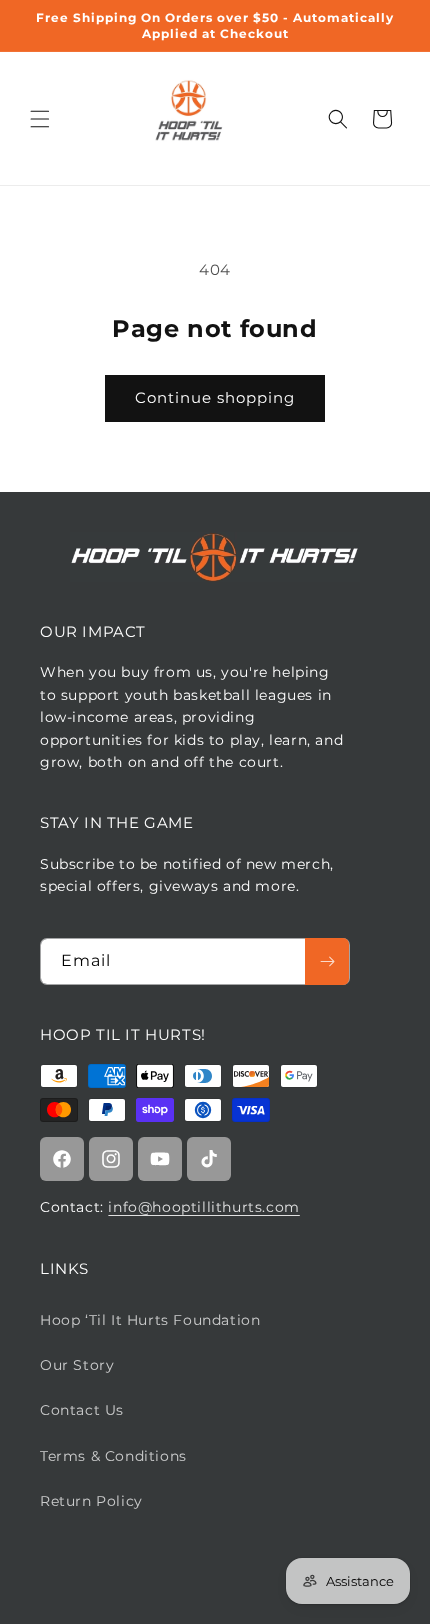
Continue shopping (215, 397)
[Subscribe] (327, 961)
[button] (40, 119)
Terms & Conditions (113, 1456)
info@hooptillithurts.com (203, 1207)
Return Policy (91, 1501)
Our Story (77, 1365)
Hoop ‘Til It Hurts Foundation (150, 1320)
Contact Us (82, 1410)
